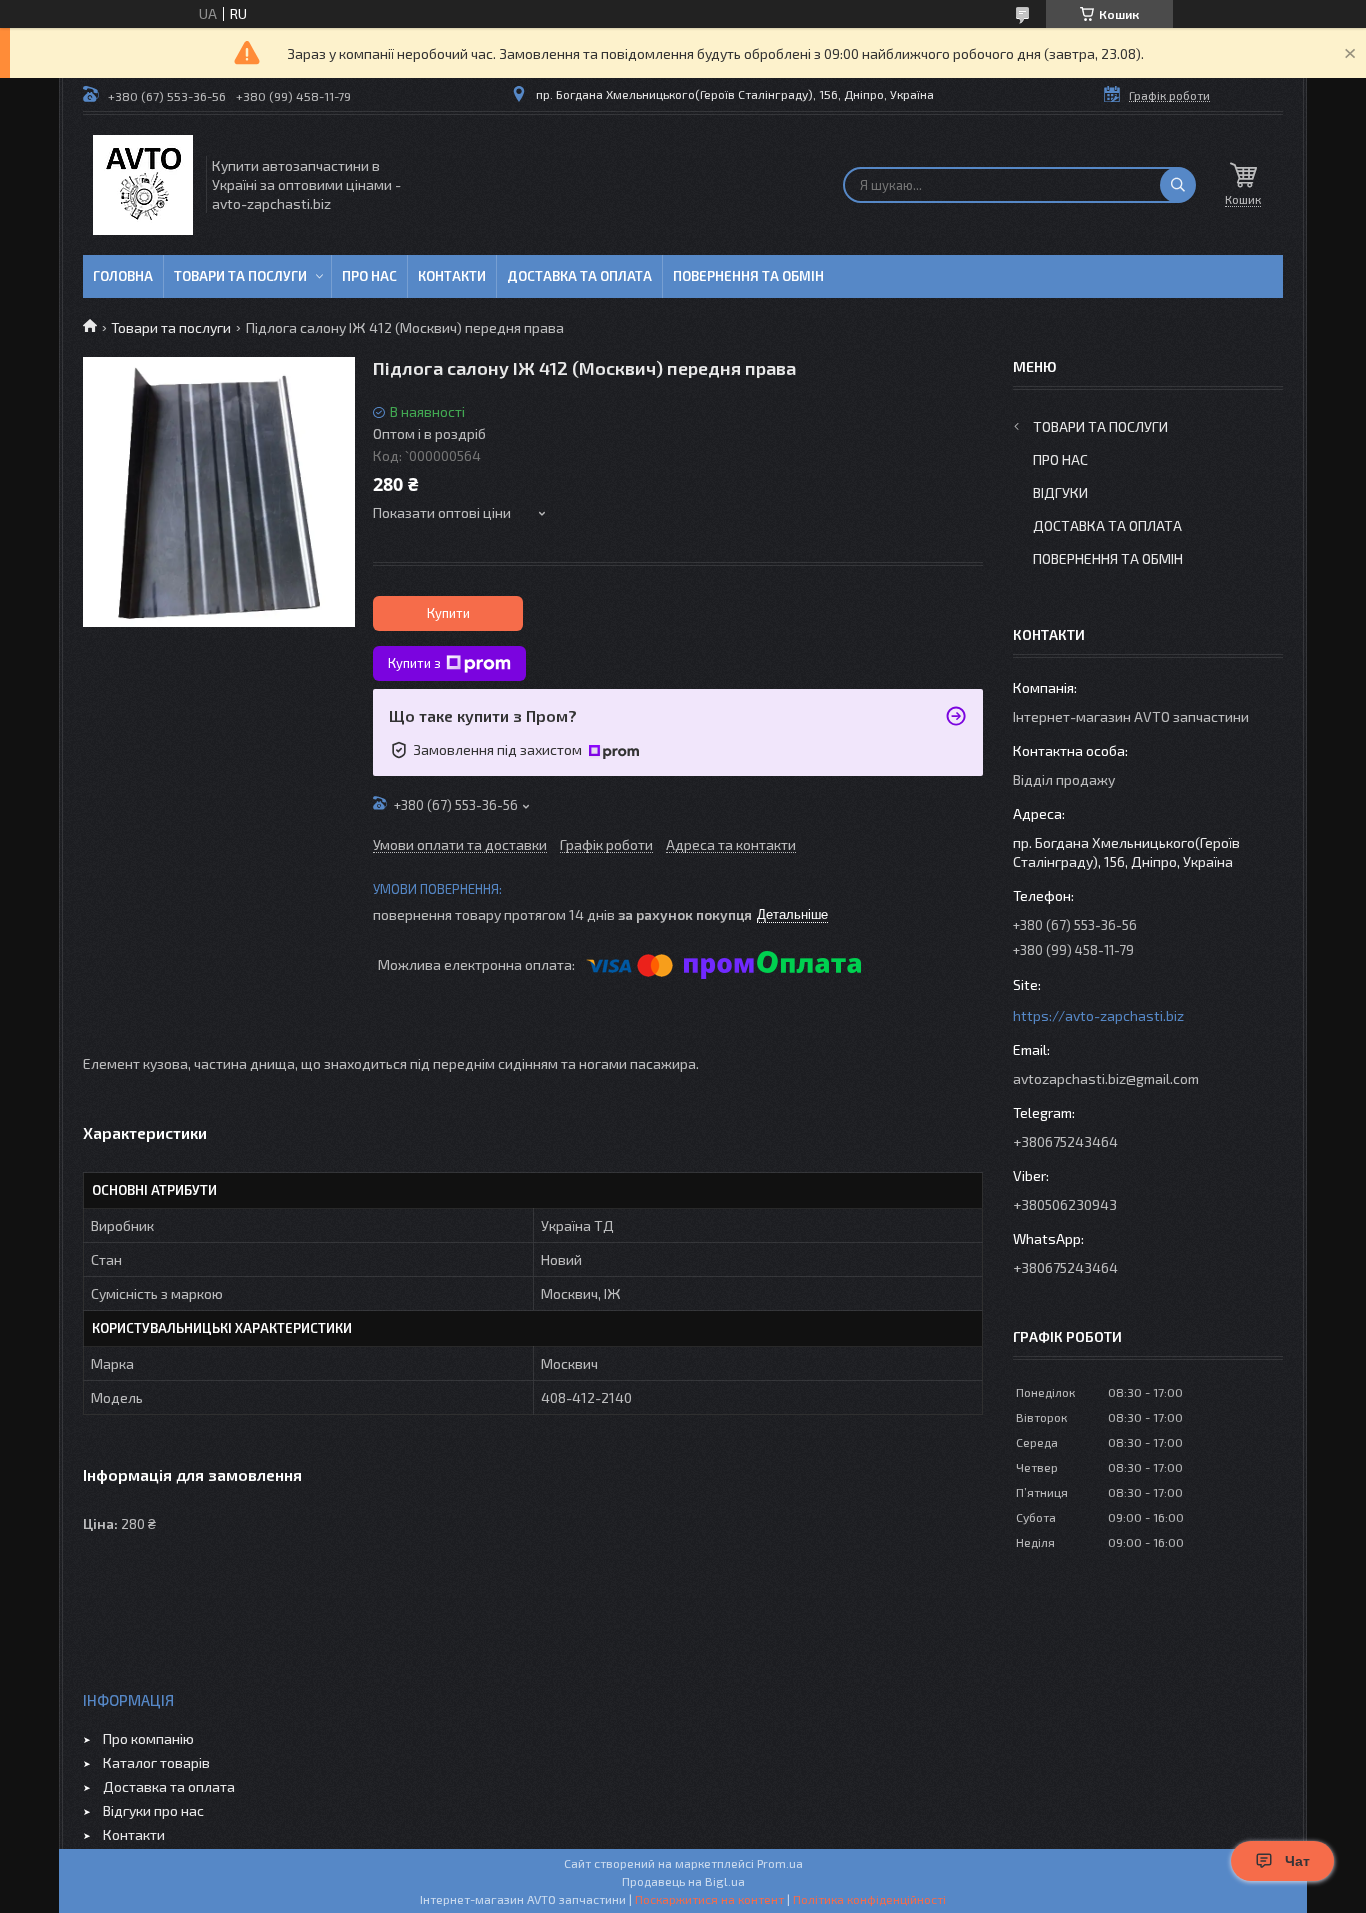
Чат (1297, 1861)
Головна (123, 276)
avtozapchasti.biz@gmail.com (1106, 1078)
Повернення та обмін (748, 276)
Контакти (452, 276)
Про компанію (148, 1738)
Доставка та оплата (579, 276)
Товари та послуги (240, 276)
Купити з (414, 663)
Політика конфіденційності (869, 1899)
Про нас (369, 276)
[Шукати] (1178, 185)
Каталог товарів (156, 1762)
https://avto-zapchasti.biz (1098, 1015)
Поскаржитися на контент (709, 1899)
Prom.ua (780, 1863)
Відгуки (1060, 492)
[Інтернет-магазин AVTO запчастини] (143, 185)
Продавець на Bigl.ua (683, 1881)
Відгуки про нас (153, 1810)
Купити (448, 613)
